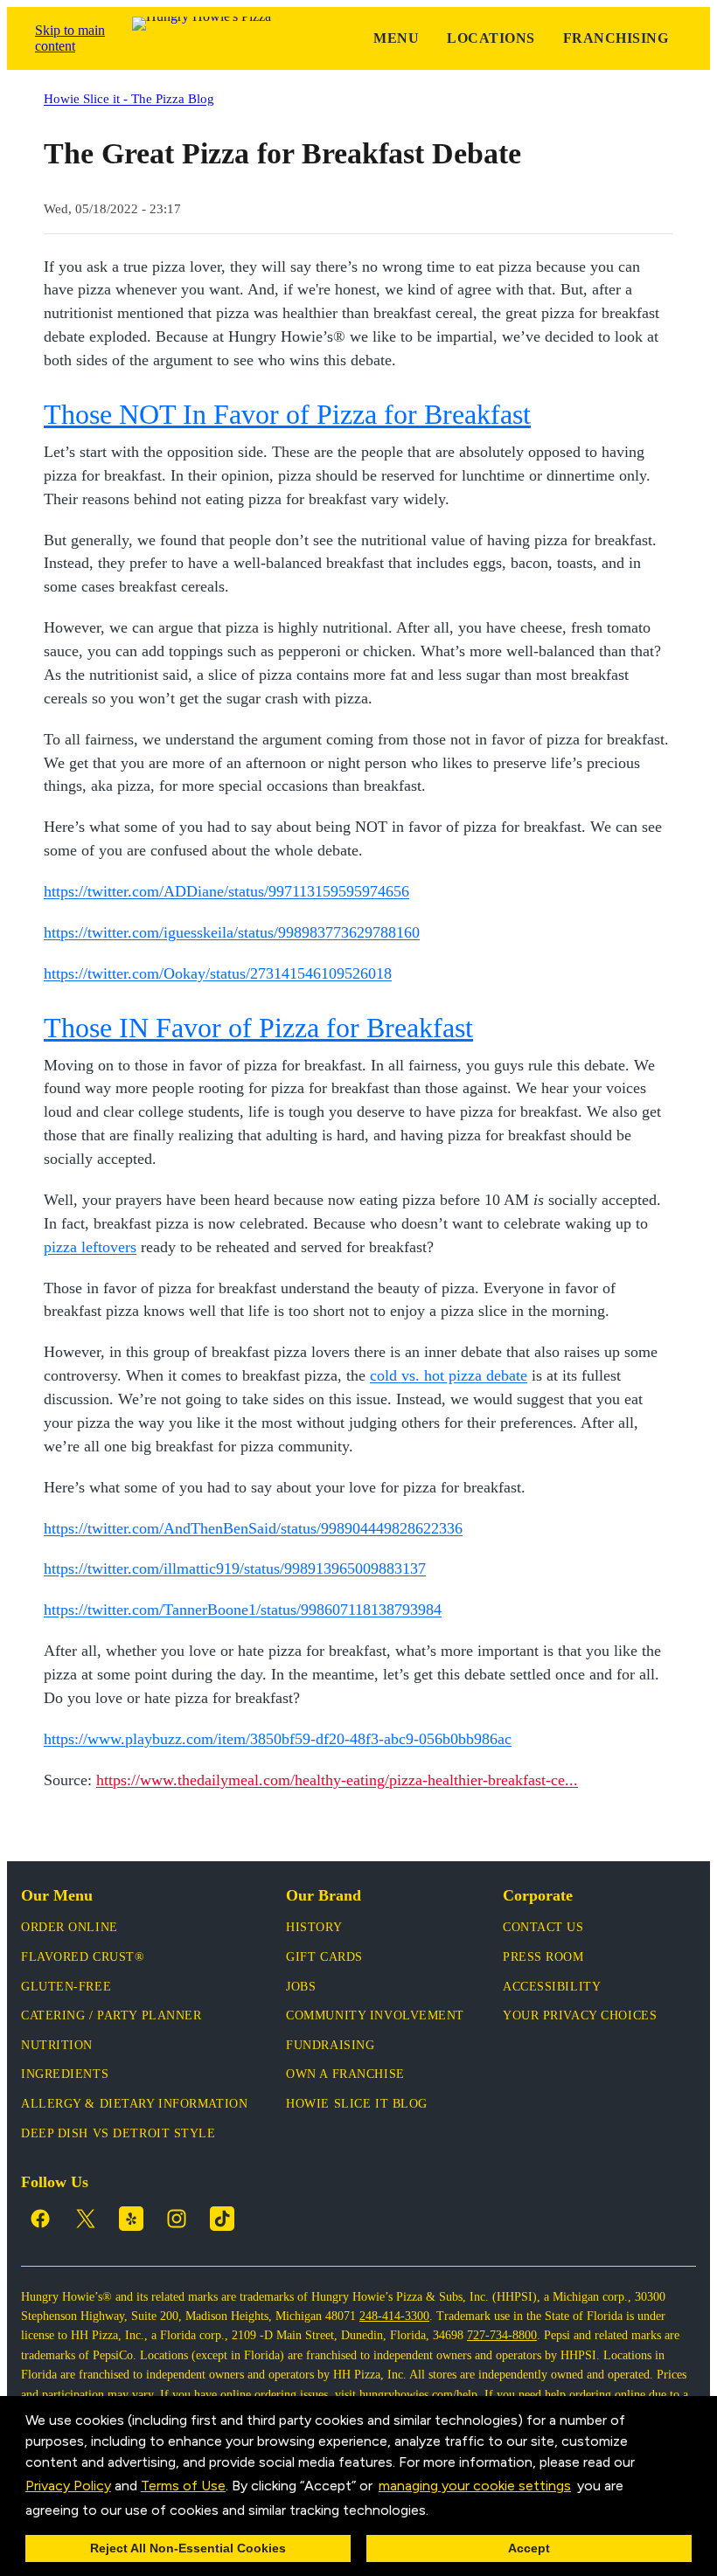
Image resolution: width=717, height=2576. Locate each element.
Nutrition (57, 2045)
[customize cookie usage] (445, 2514)
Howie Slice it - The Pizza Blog (129, 98)
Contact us (543, 1927)
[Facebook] (40, 2219)
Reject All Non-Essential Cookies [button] (188, 2548)
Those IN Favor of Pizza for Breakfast (258, 1028)
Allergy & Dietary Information (134, 2104)
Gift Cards (324, 1957)
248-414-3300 (394, 2316)
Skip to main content (70, 38)
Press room (543, 1957)
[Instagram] (177, 2219)
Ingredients (65, 2074)
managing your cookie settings (475, 2486)
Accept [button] (529, 2548)
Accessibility (552, 1987)
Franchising (616, 38)
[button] (435, 2511)
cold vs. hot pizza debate (449, 1375)
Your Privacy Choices (580, 2015)
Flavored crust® (83, 1957)
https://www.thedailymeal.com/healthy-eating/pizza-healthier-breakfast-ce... (337, 1780)
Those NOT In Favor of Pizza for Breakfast (287, 414)
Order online (70, 1927)
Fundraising (330, 2045)
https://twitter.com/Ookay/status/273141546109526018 (218, 973)
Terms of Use (183, 2486)
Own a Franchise (345, 2074)
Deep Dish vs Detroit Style (118, 2133)
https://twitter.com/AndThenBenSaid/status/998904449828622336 (253, 1528)
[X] (86, 2219)
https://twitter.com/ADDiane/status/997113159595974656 (226, 891)
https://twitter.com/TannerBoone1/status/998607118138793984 (243, 1610)
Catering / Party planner (111, 2015)
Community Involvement (375, 2015)
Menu (396, 38)
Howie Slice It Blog (357, 2104)
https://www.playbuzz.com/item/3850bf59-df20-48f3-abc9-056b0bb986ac (278, 1739)
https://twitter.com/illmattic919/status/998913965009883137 (235, 1568)
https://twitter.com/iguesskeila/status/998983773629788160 (232, 932)
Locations (491, 38)
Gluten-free (66, 1987)
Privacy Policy (68, 2486)
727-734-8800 (502, 2335)
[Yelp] (131, 2219)
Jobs (301, 1987)
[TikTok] (222, 2219)
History (314, 1927)
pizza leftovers (90, 1247)
